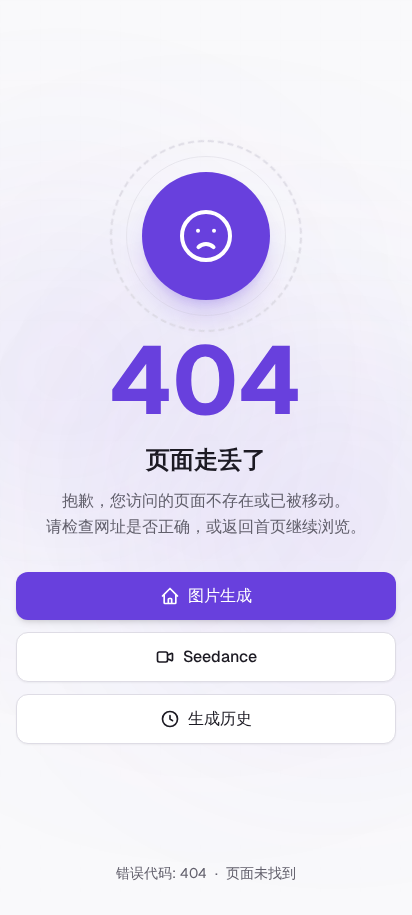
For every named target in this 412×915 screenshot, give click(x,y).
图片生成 (220, 595)
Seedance (220, 656)
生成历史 (220, 718)
